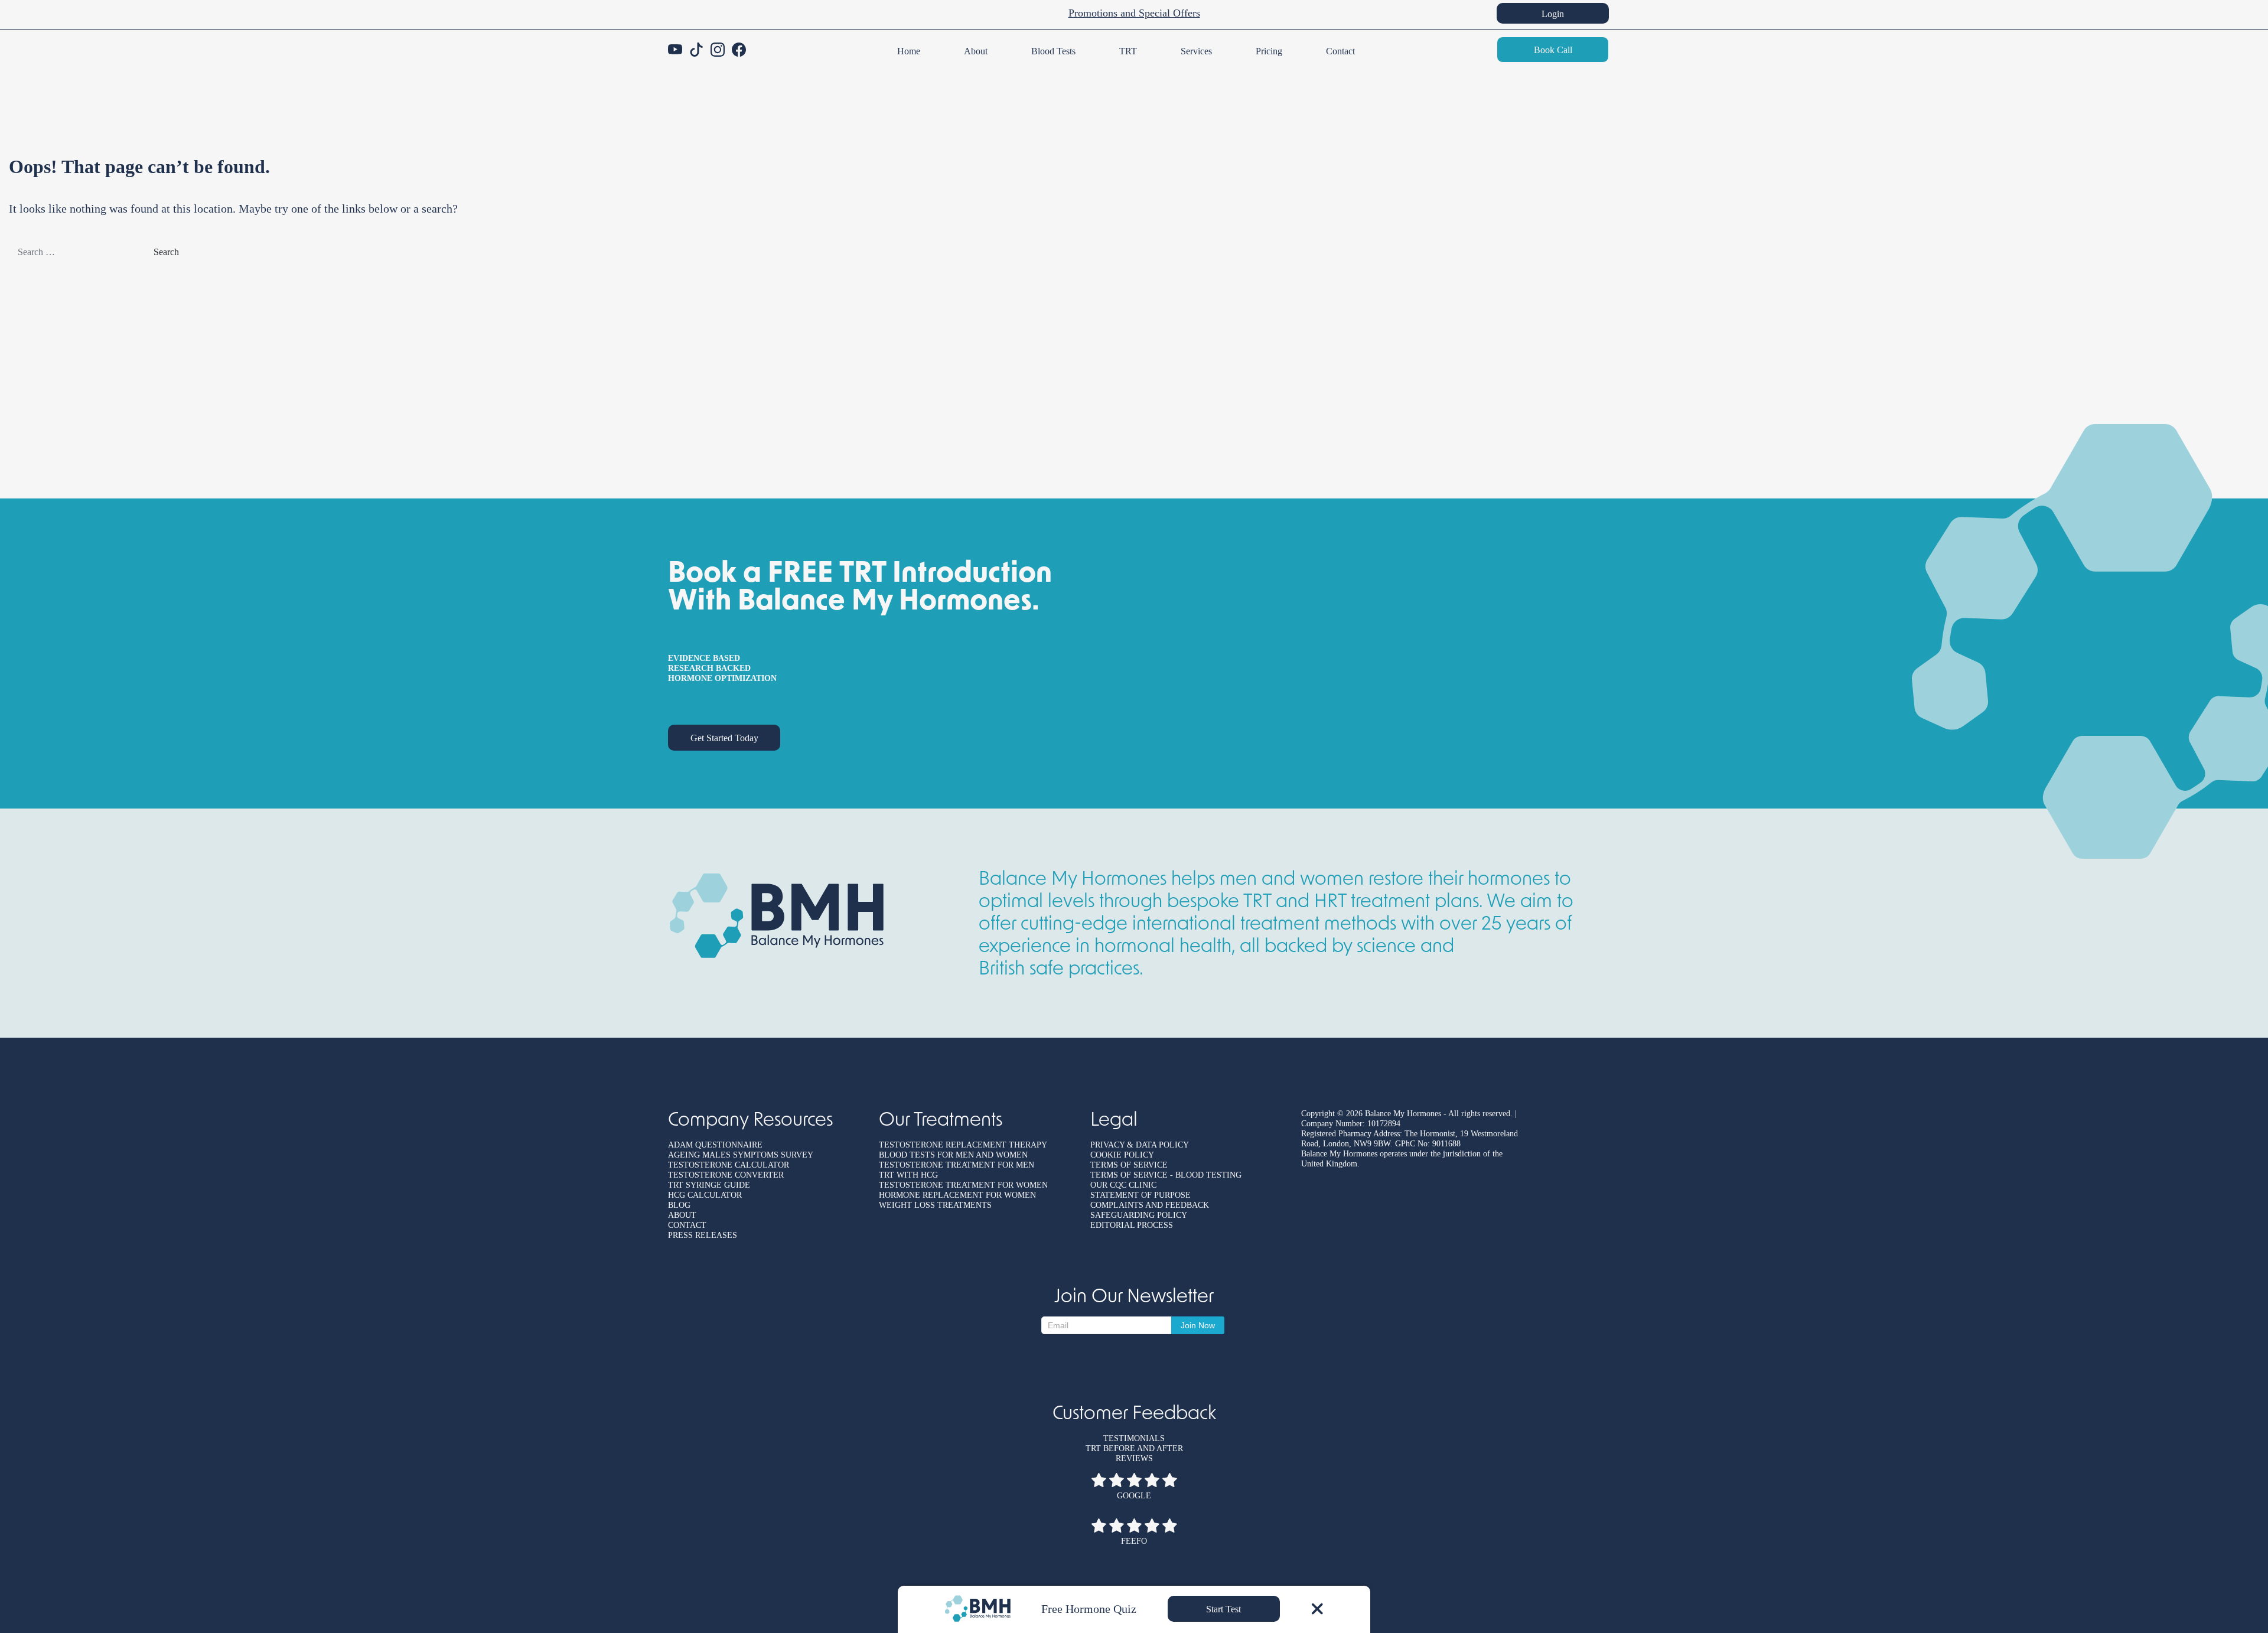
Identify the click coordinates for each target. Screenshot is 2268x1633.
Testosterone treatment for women (963, 1185)
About (976, 51)
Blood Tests (1053, 51)
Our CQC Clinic (1123, 1185)
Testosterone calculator (729, 1165)
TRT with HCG (908, 1175)
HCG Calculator (705, 1195)
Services (1196, 51)
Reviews (1134, 1458)
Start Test (1223, 1609)
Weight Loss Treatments (935, 1205)
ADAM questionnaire (715, 1145)
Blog (679, 1205)
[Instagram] (718, 50)
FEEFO (1134, 1541)
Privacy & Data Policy (1140, 1145)
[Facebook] (739, 50)
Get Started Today (724, 738)
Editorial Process (1132, 1225)
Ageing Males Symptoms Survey (741, 1155)
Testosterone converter (726, 1175)
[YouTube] (675, 50)
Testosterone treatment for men (957, 1165)
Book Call (1553, 50)
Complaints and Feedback (1150, 1205)
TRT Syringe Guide (709, 1185)
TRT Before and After (1134, 1448)
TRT (1128, 51)
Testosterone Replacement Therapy (963, 1145)
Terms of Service (1129, 1165)
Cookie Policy (1122, 1155)
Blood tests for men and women (953, 1155)
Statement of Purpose (1140, 1195)
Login (1553, 14)
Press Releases (703, 1235)
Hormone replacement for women (957, 1195)
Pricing (1269, 51)
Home (909, 51)
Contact (1340, 51)
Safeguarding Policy (1139, 1215)
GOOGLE (1134, 1496)
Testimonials (1134, 1438)
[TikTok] (696, 50)
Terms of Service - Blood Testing (1166, 1175)
